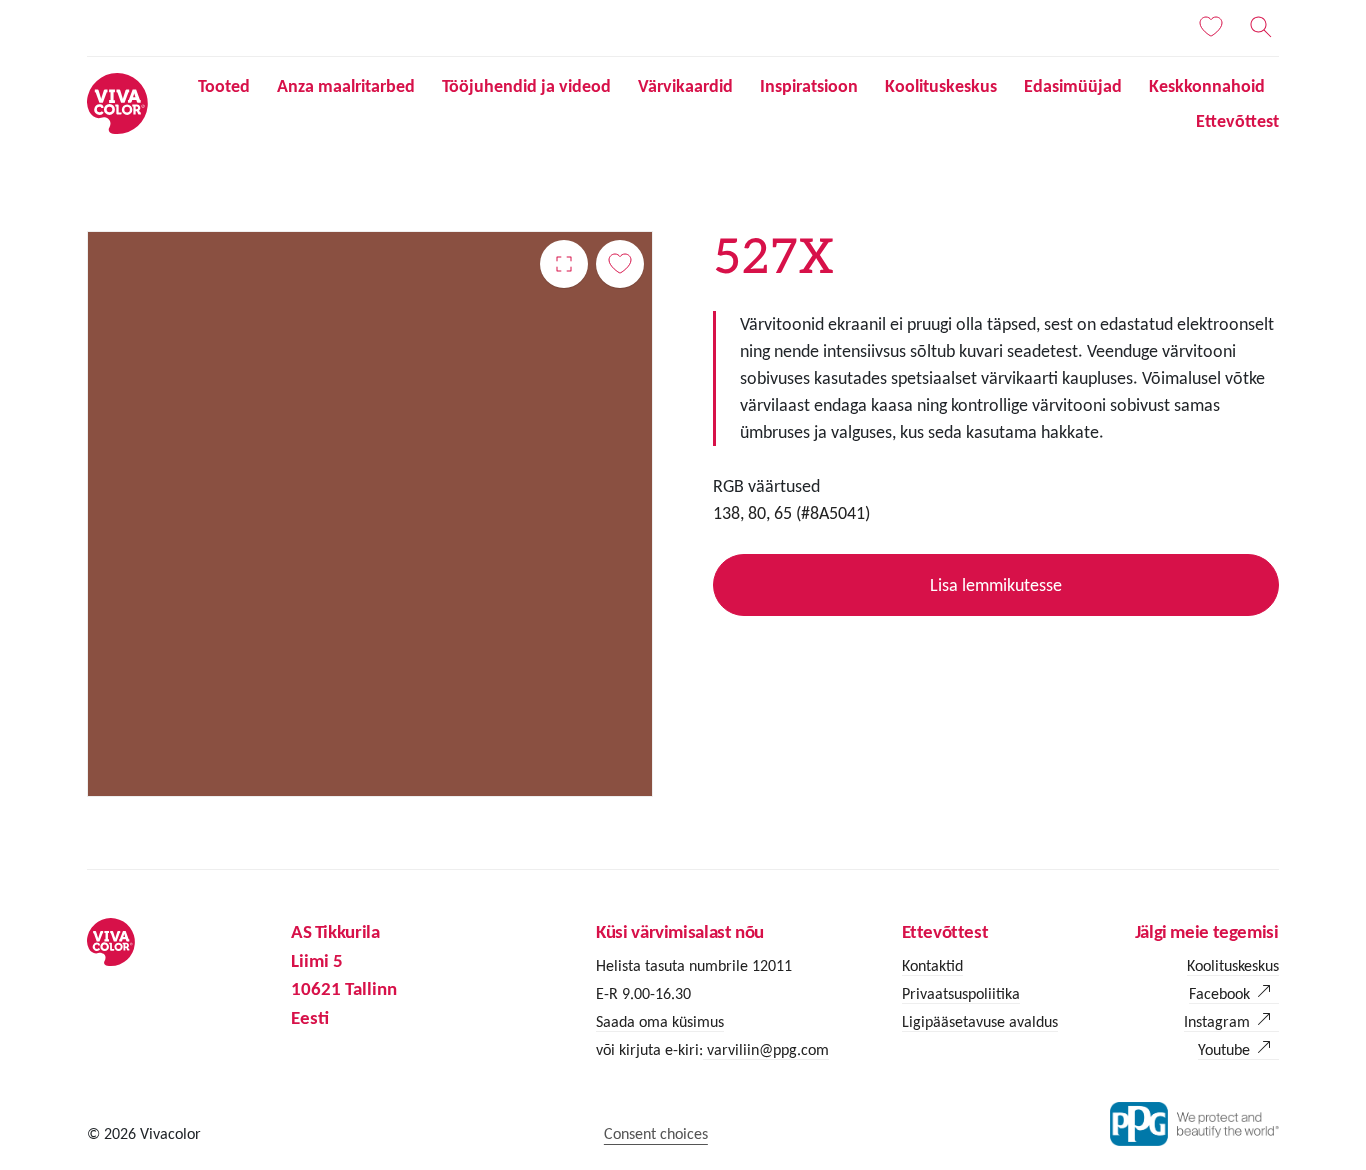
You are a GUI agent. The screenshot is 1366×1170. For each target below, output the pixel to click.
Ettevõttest (1237, 121)
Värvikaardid (685, 86)
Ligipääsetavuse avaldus (980, 1021)
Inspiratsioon (809, 86)
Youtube (1224, 1049)
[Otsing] (1261, 27)
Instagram (1217, 1021)
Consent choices (656, 1133)
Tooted (224, 86)
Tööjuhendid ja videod (526, 86)
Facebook (1219, 993)
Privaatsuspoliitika (961, 993)
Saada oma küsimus (660, 1021)
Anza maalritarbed (346, 86)
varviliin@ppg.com (766, 1049)
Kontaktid (932, 965)
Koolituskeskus (941, 86)
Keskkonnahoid (1207, 86)
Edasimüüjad (1073, 86)
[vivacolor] (117, 102)
